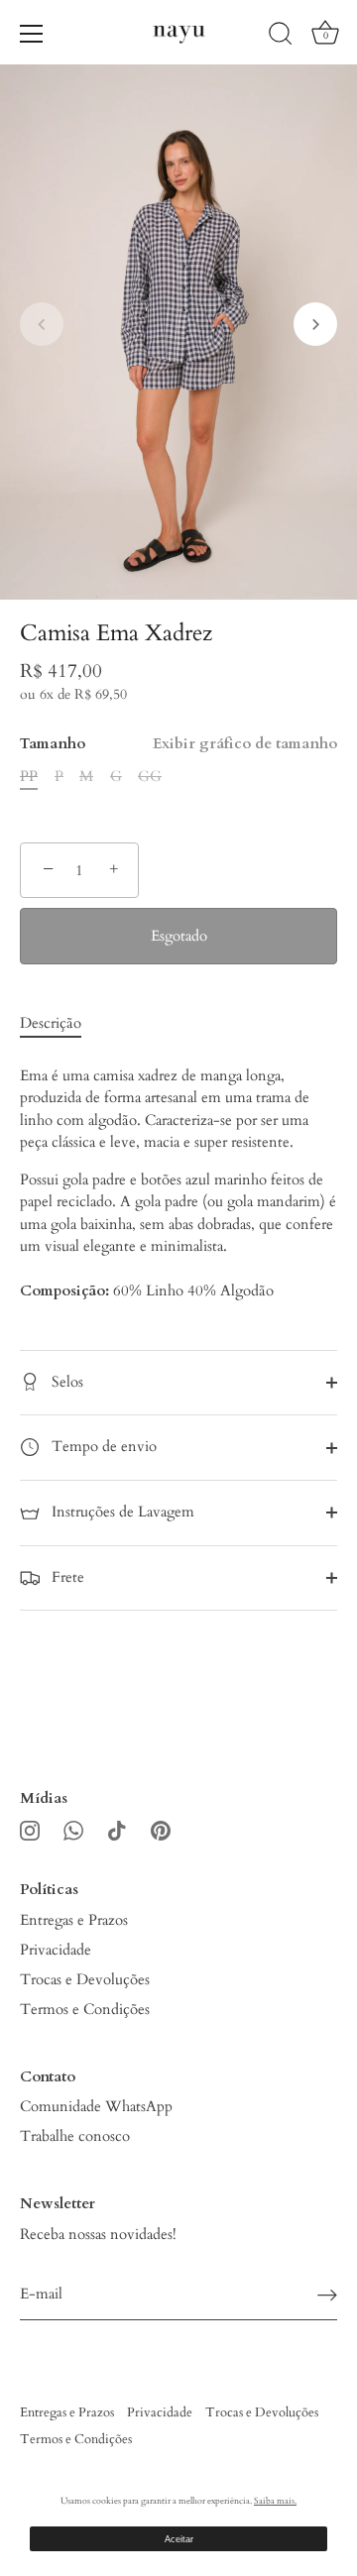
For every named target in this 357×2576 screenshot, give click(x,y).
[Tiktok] (117, 1829)
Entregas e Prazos (74, 1920)
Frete (66, 1577)
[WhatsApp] (73, 1829)
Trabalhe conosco (75, 2136)
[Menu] (32, 34)
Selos (65, 1382)
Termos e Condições (85, 2009)
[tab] (60, 1023)
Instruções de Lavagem (121, 1512)
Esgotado (179, 936)
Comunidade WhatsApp (96, 2106)
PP (29, 776)
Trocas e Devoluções (85, 1979)
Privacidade (56, 1950)
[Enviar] (327, 2295)
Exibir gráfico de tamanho (245, 743)
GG (150, 776)
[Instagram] (30, 1829)
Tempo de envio (102, 1446)
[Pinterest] (161, 1829)
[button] (42, 324)
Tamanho (178, 743)
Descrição (51, 1023)
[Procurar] (281, 37)
